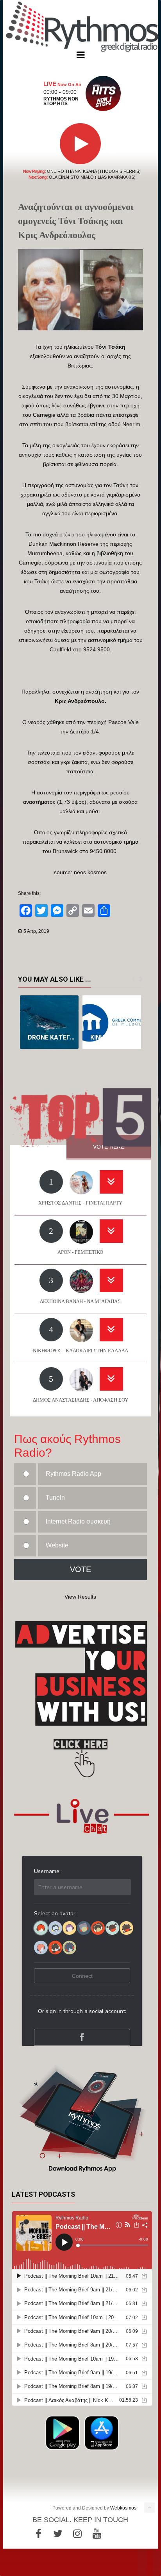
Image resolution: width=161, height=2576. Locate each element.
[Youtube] (97, 2534)
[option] (49, 1022)
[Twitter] (58, 2534)
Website (57, 1545)
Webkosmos (123, 2508)
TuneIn (55, 1498)
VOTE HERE (109, 1147)
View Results (80, 1597)
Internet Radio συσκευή (78, 1521)
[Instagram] (77, 2534)
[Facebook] (38, 2534)
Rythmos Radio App (73, 1474)
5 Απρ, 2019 (36, 931)
